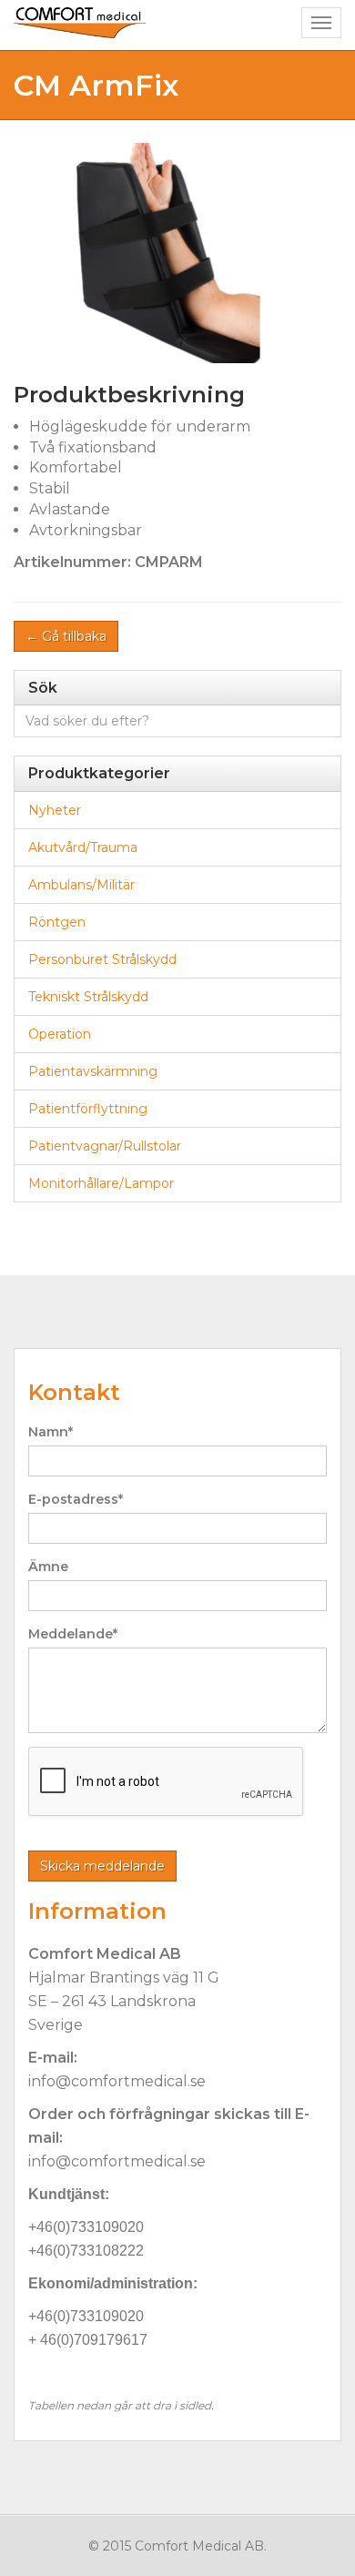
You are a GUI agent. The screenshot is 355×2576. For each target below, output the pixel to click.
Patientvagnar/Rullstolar (105, 1146)
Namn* (51, 1432)
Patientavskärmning (93, 1071)
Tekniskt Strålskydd (88, 997)
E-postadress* (76, 1499)
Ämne (48, 1567)
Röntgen (57, 922)
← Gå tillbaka (66, 636)
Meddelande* (73, 1634)
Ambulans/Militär (81, 885)
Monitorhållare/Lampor (101, 1183)
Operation (60, 1034)
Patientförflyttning (88, 1109)
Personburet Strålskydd (102, 959)
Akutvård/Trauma (83, 847)
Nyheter (55, 810)
